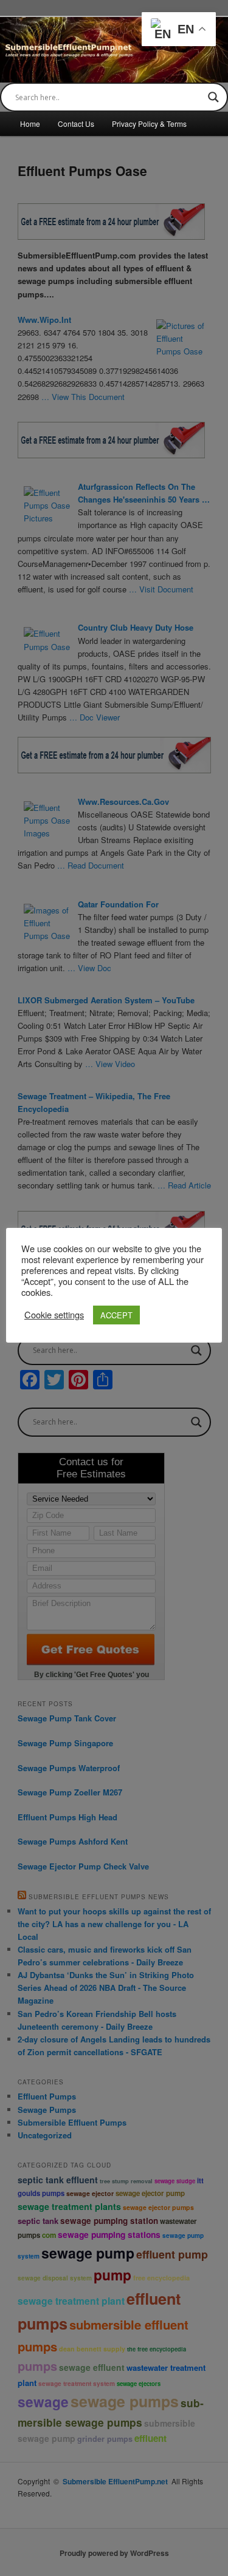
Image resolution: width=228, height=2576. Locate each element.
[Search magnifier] (213, 97)
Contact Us (76, 124)
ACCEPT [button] (116, 1315)
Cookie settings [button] (54, 1315)
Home (30, 124)
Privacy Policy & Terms (149, 124)
